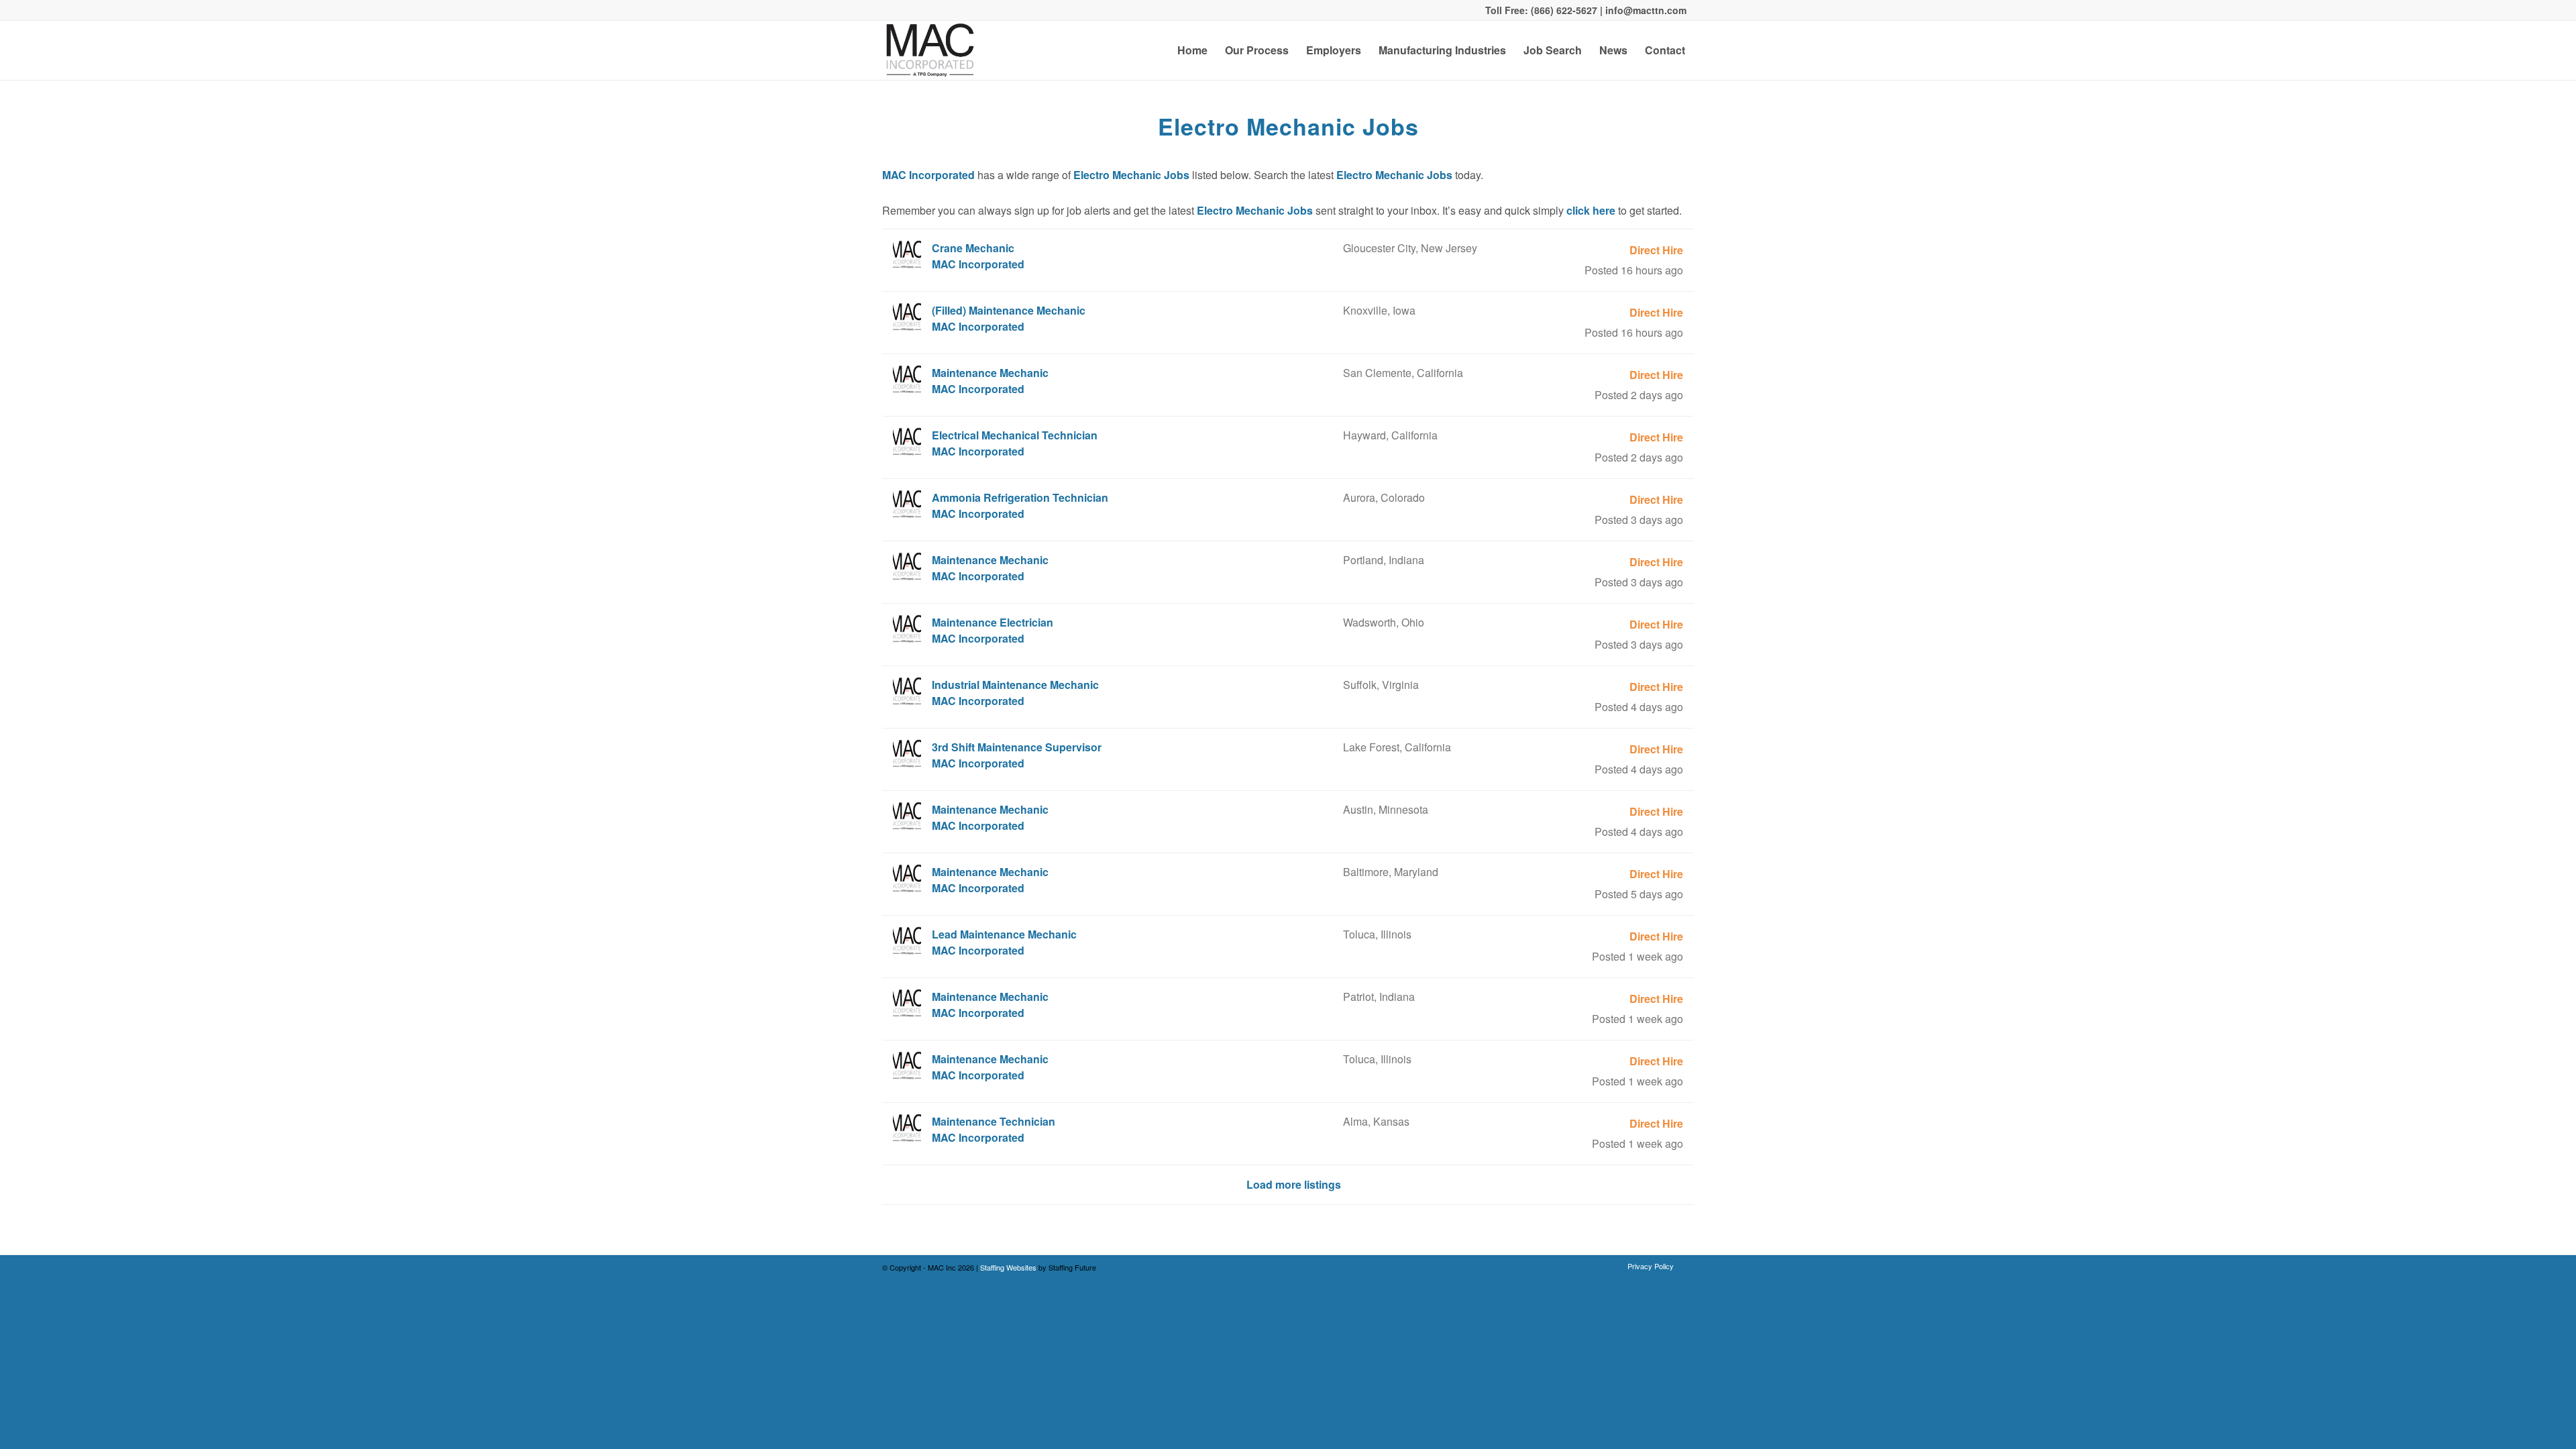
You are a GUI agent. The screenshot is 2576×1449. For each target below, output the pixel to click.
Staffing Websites (1009, 1267)
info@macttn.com (1645, 10)
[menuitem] (1192, 50)
